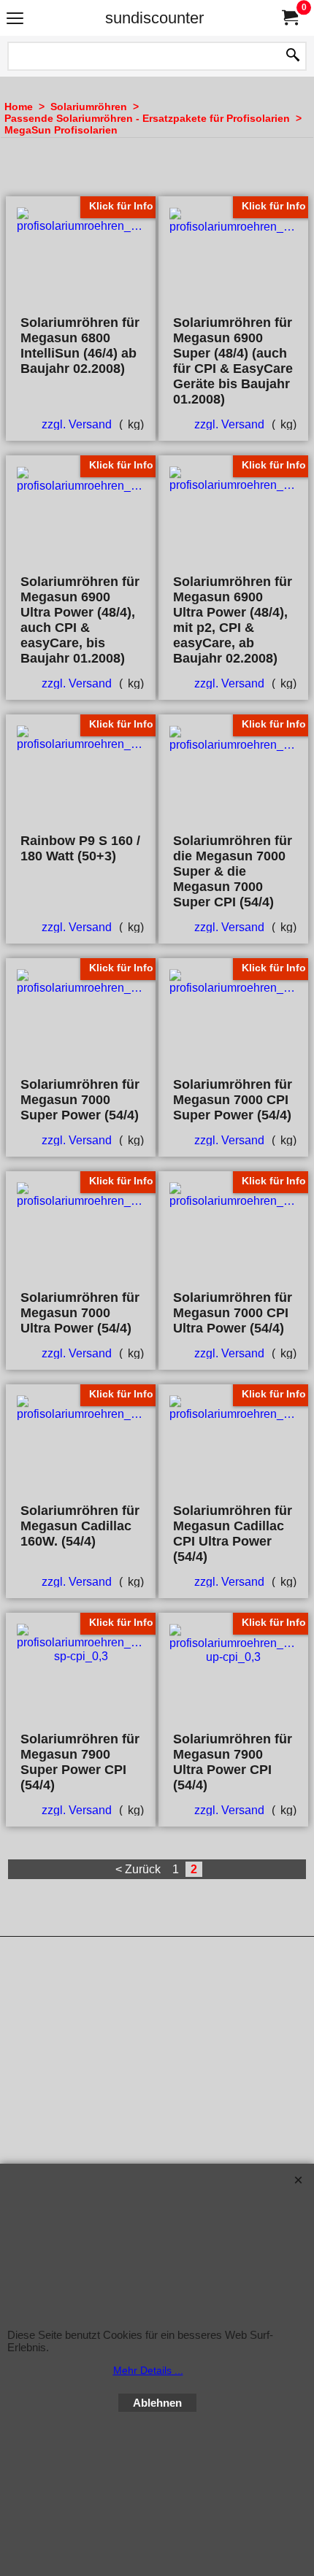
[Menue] (15, 19)
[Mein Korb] (289, 18)
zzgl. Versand (77, 424)
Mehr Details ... (148, 2370)
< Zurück (138, 1869)
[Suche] (293, 56)
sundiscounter (154, 18)
